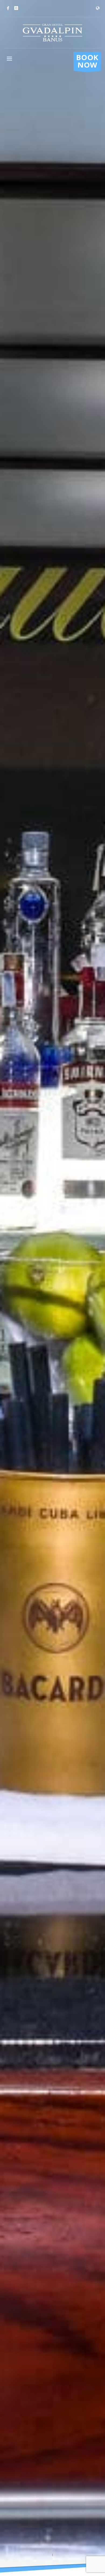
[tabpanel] (52, 1288)
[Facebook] (8, 8)
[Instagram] (16, 8)
